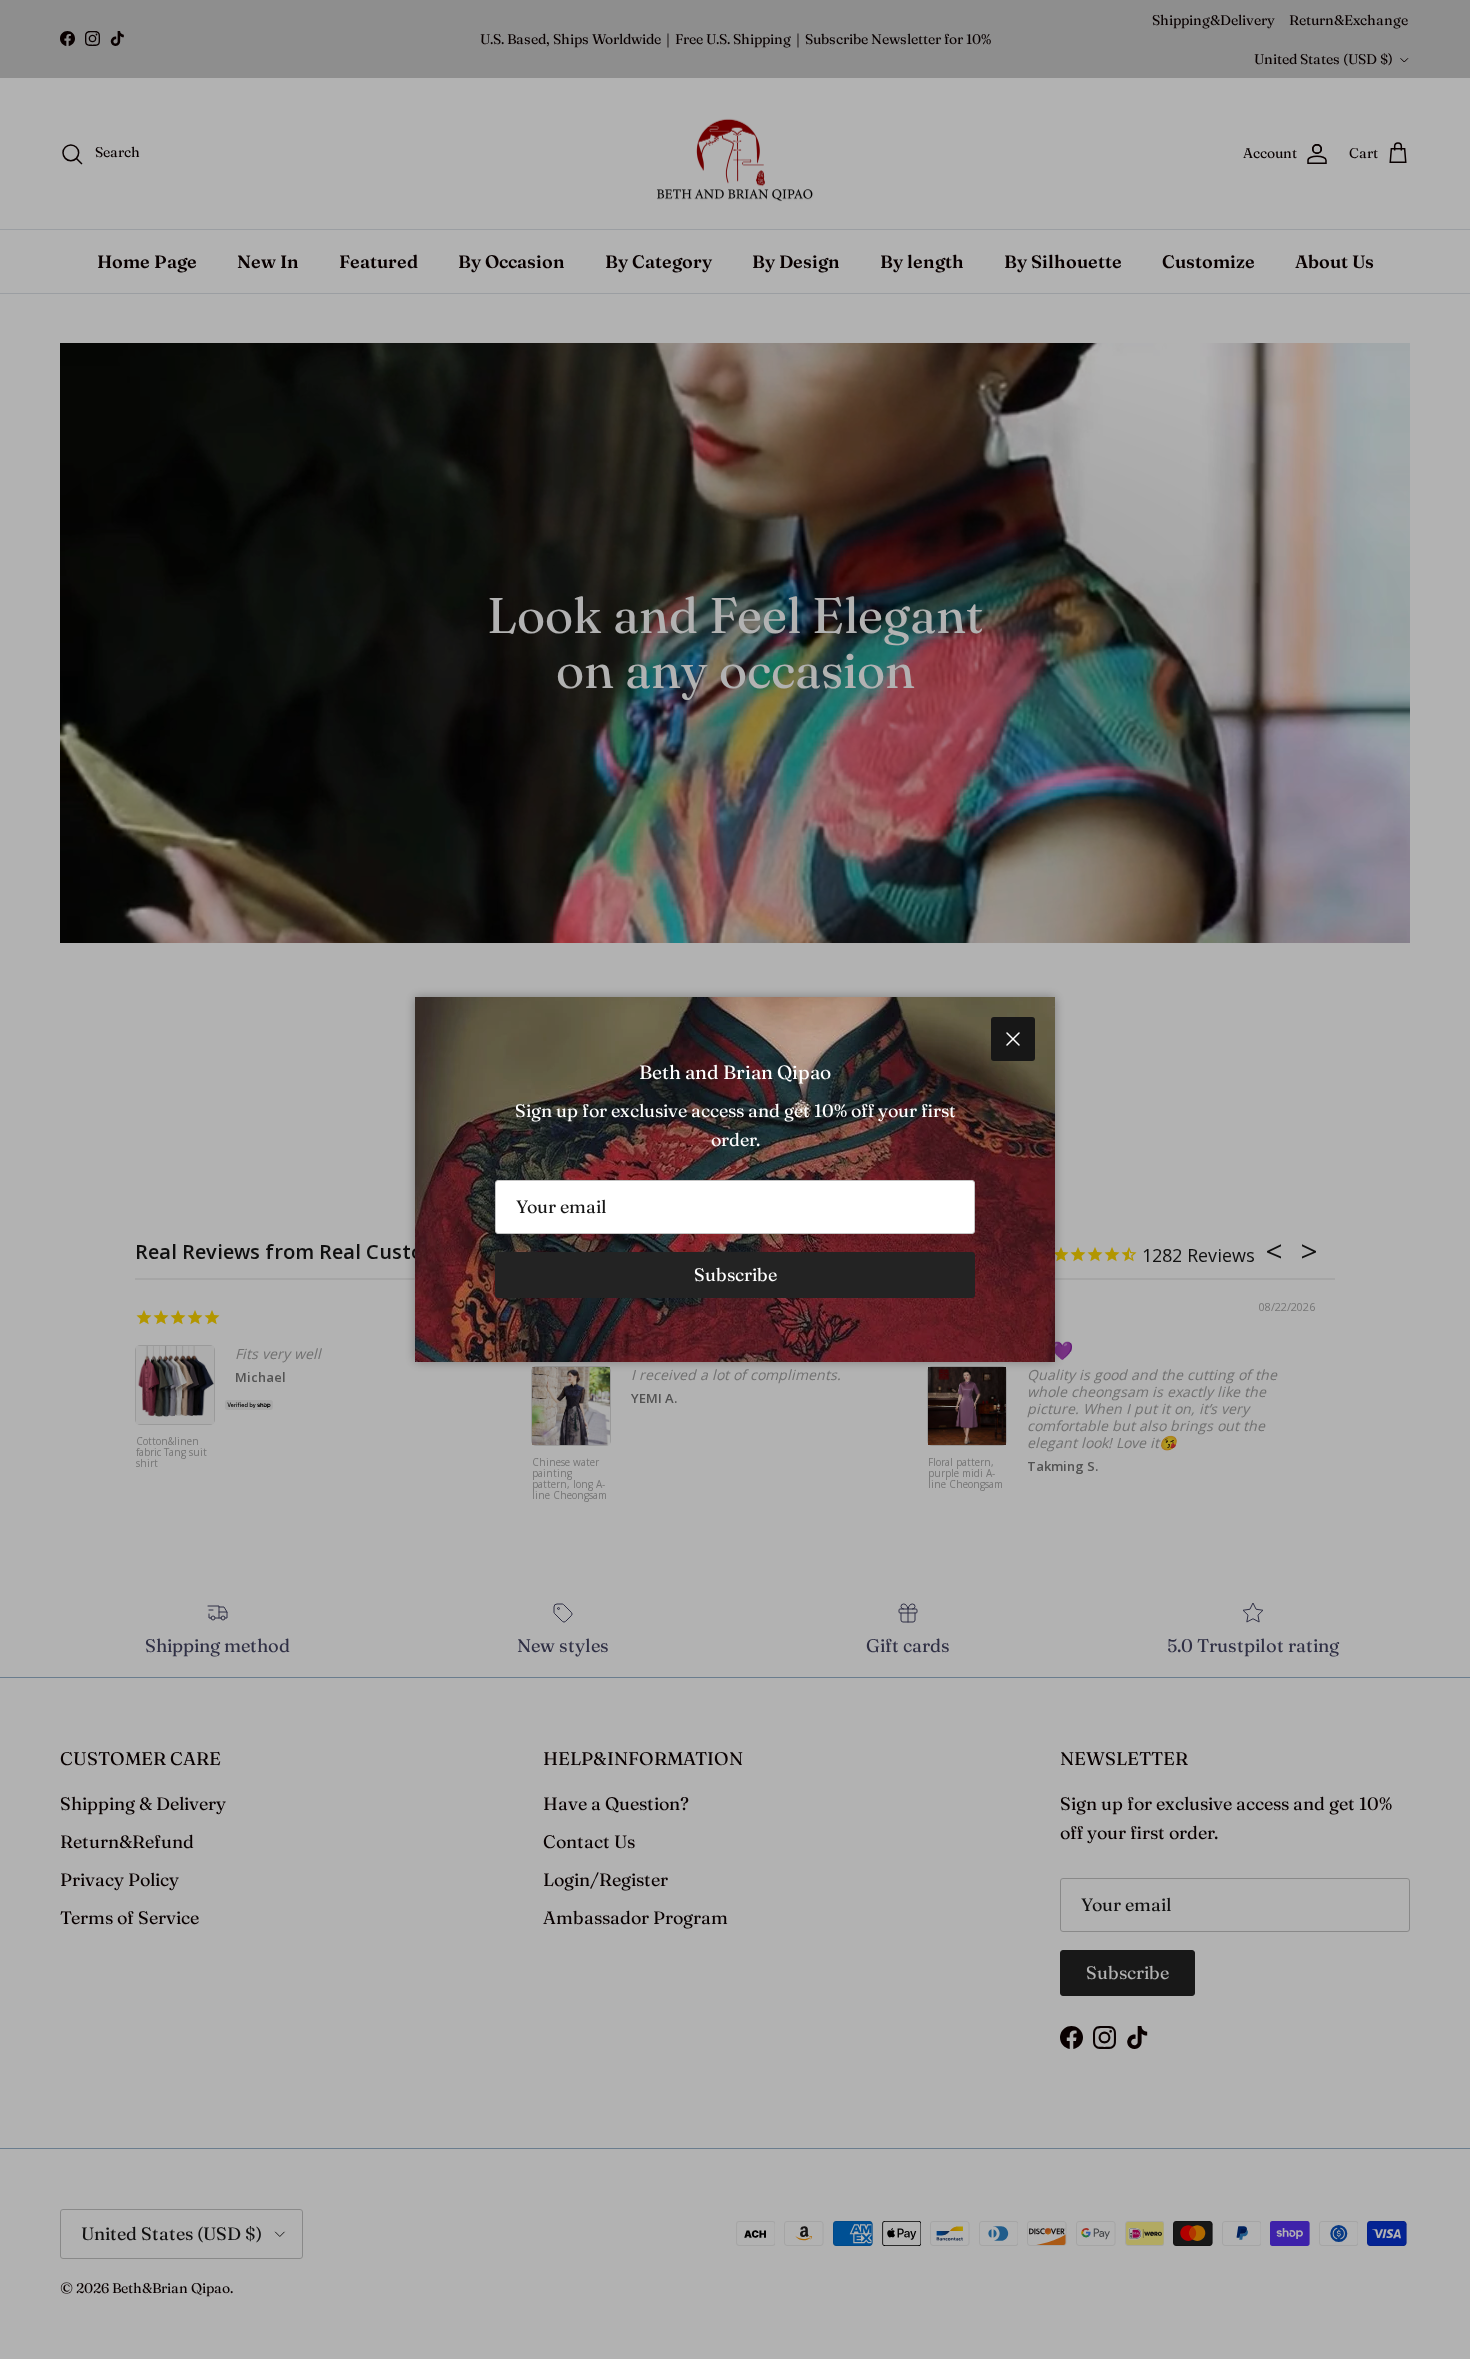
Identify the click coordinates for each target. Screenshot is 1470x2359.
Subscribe (735, 1274)
